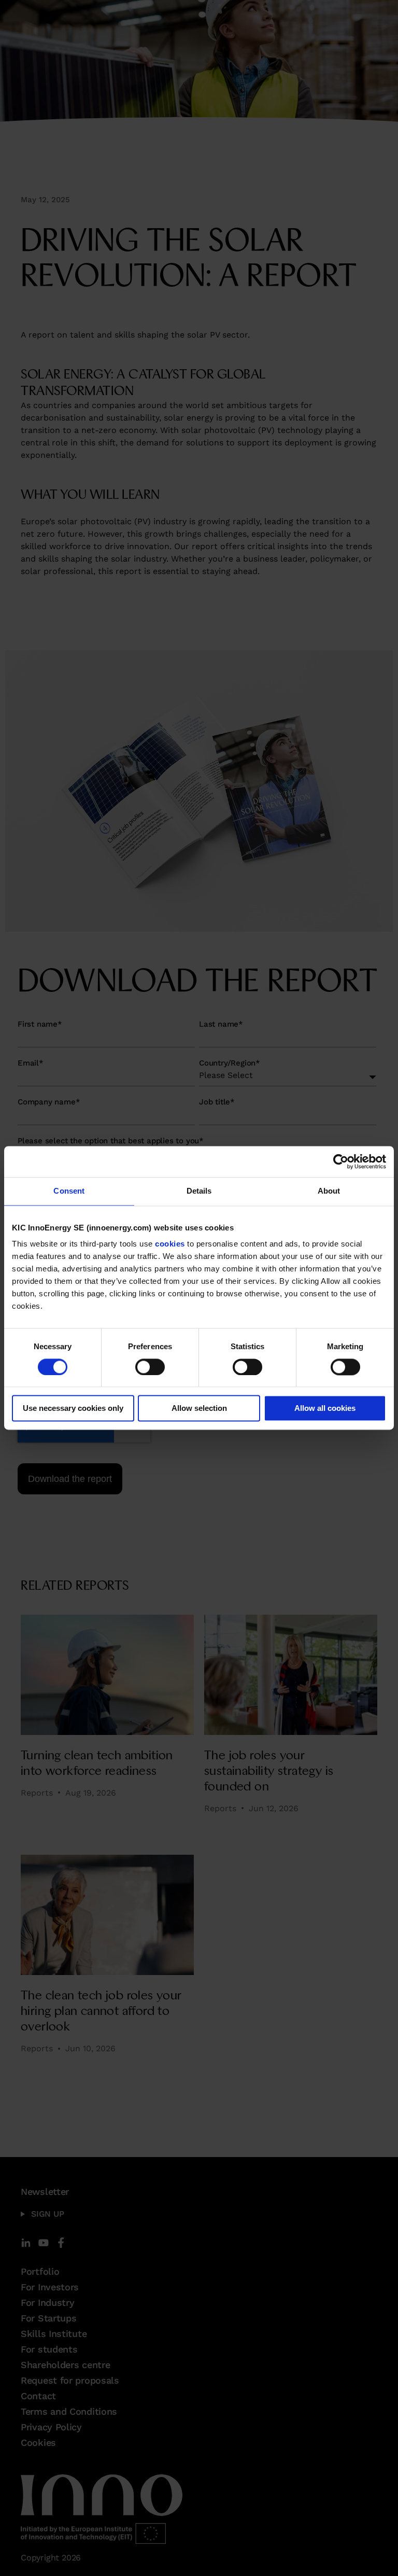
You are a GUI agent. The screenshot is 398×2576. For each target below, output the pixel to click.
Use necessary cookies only (73, 1409)
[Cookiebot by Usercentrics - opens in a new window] (341, 1161)
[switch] (150, 1367)
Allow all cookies (325, 1409)
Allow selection (199, 1409)
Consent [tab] (69, 1191)
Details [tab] (199, 1191)
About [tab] (329, 1191)
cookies (170, 1244)
